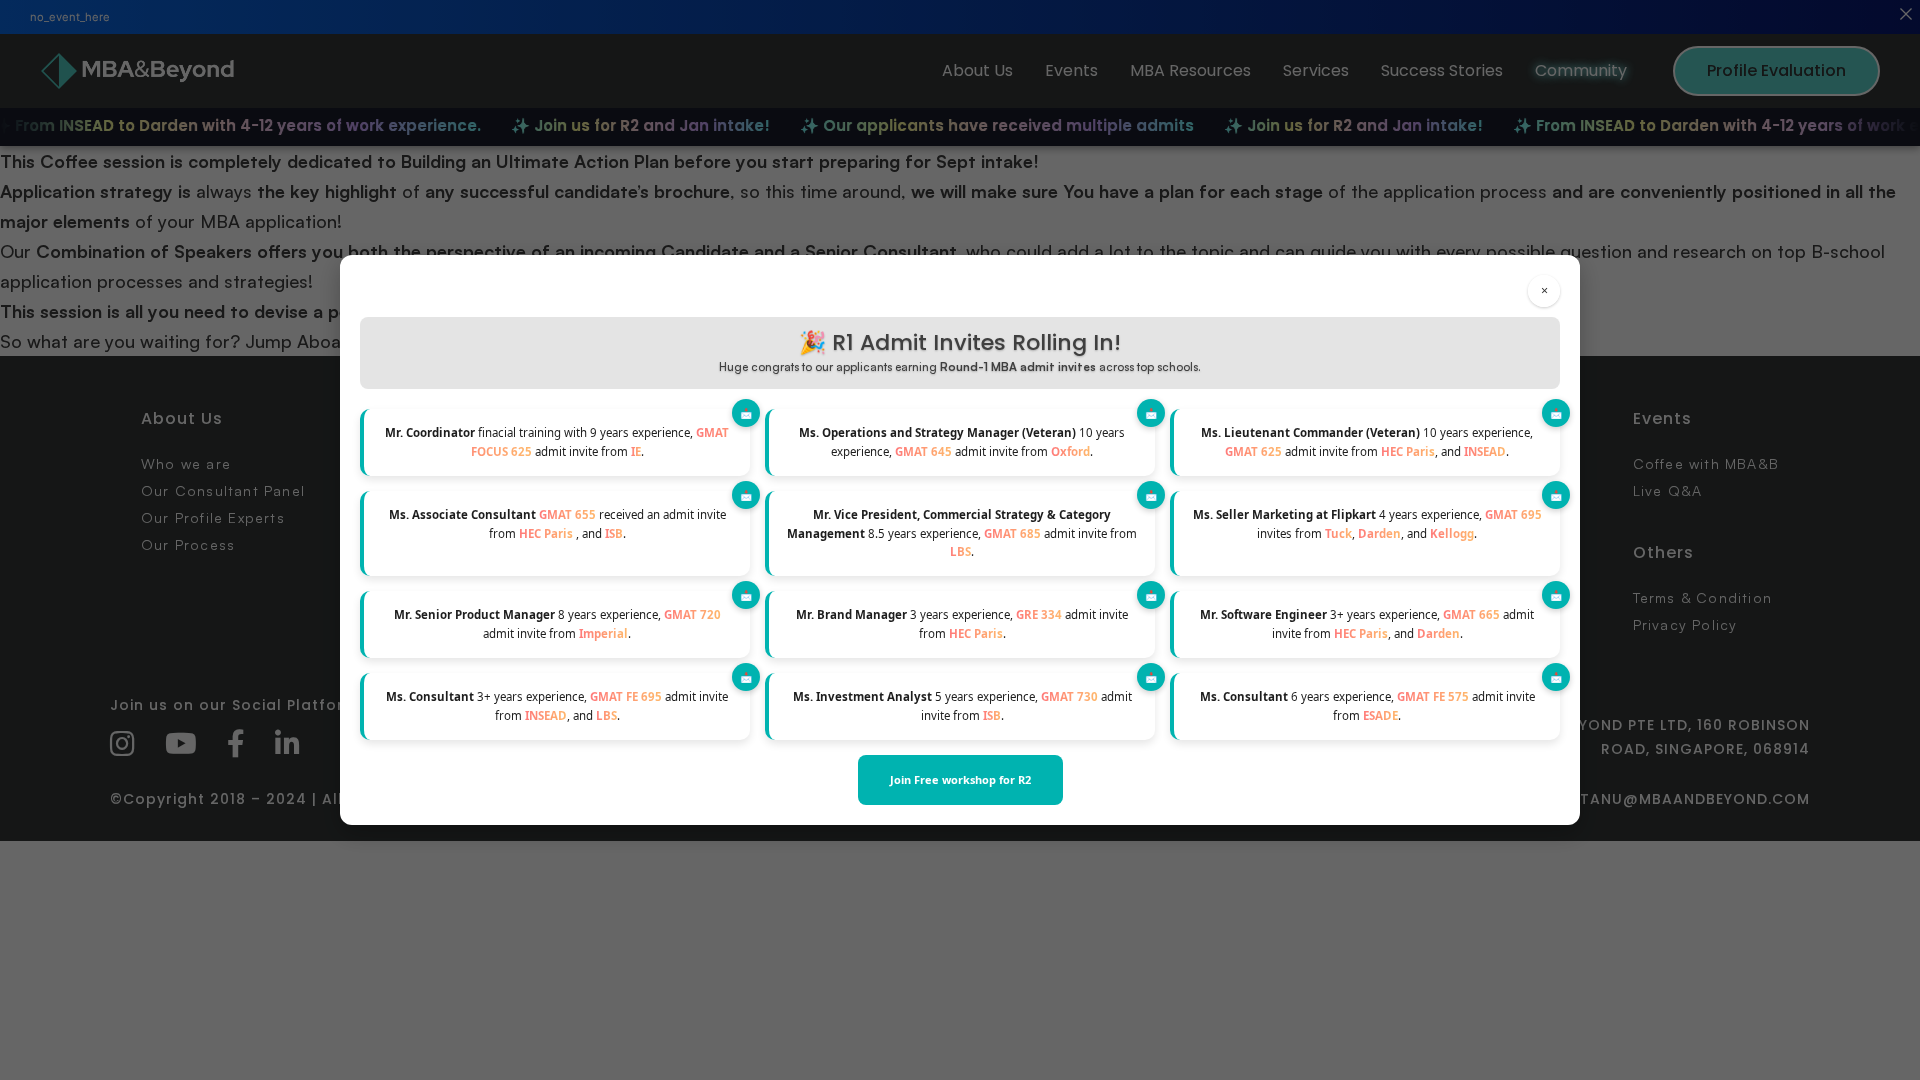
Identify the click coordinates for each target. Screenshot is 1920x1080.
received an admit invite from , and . (557, 523)
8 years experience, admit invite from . (557, 623)
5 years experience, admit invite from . (962, 705)
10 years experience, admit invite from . (962, 441)
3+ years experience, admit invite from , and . (1367, 623)
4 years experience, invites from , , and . (1367, 523)
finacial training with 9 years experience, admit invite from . (557, 441)
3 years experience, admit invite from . (962, 623)
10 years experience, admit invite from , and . (1367, 441)
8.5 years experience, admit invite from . (962, 533)
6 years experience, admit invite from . (1367, 705)
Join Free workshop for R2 (960, 779)
